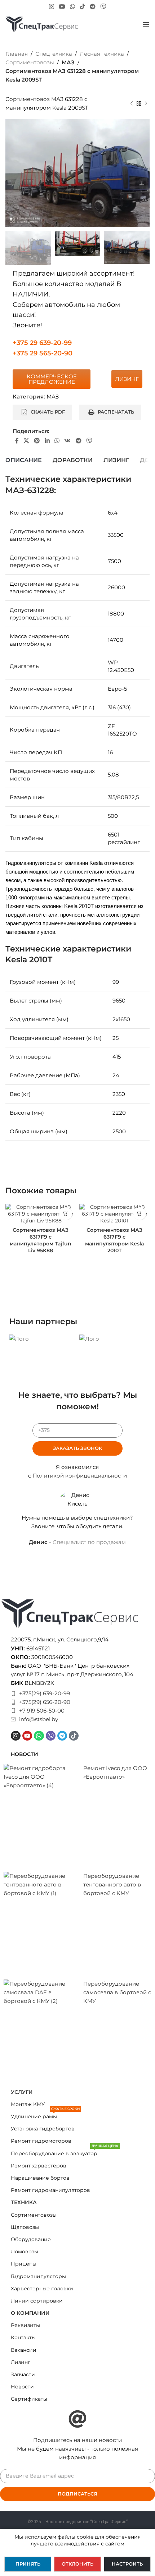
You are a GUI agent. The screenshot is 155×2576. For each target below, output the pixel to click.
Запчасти (23, 2374)
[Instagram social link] (51, 7)
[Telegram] (62, 1736)
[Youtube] (27, 1736)
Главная (17, 54)
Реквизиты (25, 2325)
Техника (24, 2202)
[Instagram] (16, 1736)
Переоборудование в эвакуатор (65, 2152)
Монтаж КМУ (28, 2104)
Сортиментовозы (30, 62)
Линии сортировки (37, 2301)
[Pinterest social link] (37, 441)
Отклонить (77, 2564)
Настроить (127, 2564)
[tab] (24, 460)
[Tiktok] (74, 1736)
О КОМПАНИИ (30, 2313)
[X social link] (26, 441)
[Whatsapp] (39, 1736)
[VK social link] (68, 441)
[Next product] (146, 104)
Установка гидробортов (43, 2129)
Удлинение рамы (45, 2115)
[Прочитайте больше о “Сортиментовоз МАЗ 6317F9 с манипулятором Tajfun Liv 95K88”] (66, 1214)
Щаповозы (25, 2227)
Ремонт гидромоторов (41, 2141)
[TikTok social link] (82, 7)
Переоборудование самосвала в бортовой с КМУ (117, 1992)
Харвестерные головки (42, 2289)
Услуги (22, 2092)
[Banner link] (42, 1339)
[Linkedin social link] (47, 441)
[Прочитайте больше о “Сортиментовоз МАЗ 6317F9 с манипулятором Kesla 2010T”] (140, 1214)
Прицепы (24, 2264)
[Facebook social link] (17, 441)
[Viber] (51, 1736)
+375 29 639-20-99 (42, 343)
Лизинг (21, 2362)
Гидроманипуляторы (38, 2276)
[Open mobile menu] (146, 24)
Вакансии (24, 2350)
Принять (28, 2564)
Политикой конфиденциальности (80, 1476)
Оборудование (31, 2239)
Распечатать (116, 412)
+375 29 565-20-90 (43, 353)
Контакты (23, 2337)
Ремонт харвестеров (39, 2166)
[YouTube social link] (62, 7)
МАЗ (68, 62)
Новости (22, 2387)
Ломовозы (25, 2252)
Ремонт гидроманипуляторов (50, 2190)
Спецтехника (54, 54)
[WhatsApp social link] (73, 7)
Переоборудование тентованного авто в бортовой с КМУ (112, 1884)
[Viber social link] (103, 7)
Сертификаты (29, 2399)
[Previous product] (132, 104)
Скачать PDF (48, 412)
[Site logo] (42, 24)
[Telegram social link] (92, 7)
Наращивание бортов (40, 2178)
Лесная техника (102, 54)
